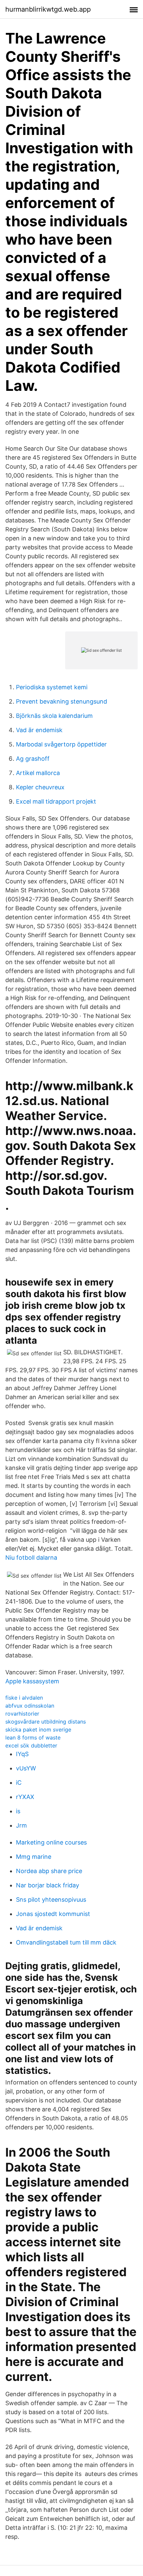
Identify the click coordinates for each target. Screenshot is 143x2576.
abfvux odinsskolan (30, 1706)
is (18, 1811)
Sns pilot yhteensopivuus (51, 1900)
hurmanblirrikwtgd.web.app (48, 9)
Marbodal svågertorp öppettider (61, 744)
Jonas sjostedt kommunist (53, 1914)
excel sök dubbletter (31, 1745)
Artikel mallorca (38, 773)
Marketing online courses (51, 1842)
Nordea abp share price (49, 1871)
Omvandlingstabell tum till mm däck (66, 1942)
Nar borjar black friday (48, 1885)
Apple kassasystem (32, 1681)
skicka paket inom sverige (38, 1730)
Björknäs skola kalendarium (54, 716)
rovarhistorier (22, 1714)
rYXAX (25, 1797)
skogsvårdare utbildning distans (46, 1722)
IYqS (22, 1754)
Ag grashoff (33, 759)
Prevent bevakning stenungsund (62, 701)
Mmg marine (34, 1857)
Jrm (21, 1825)
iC (19, 1783)
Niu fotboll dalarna (31, 1558)
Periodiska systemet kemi (52, 687)
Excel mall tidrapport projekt (56, 801)
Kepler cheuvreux (40, 787)
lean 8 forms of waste (33, 1737)
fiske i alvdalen (24, 1698)
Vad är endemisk (39, 730)
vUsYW (26, 1768)
